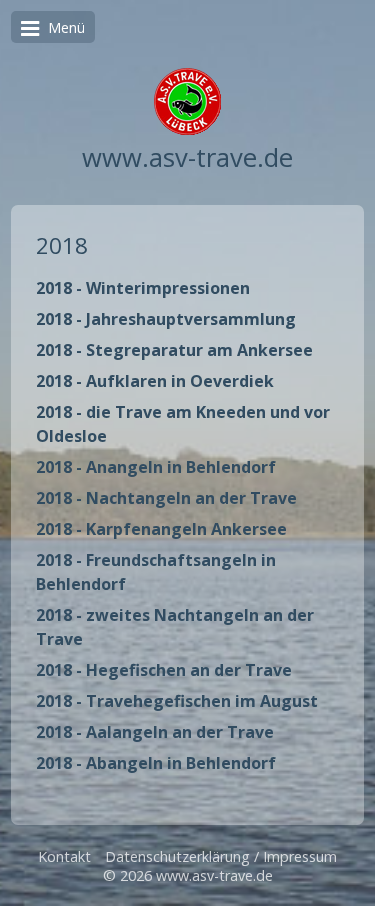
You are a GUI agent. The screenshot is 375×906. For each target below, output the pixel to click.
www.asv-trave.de (187, 157)
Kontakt (64, 856)
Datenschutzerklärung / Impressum (221, 856)
